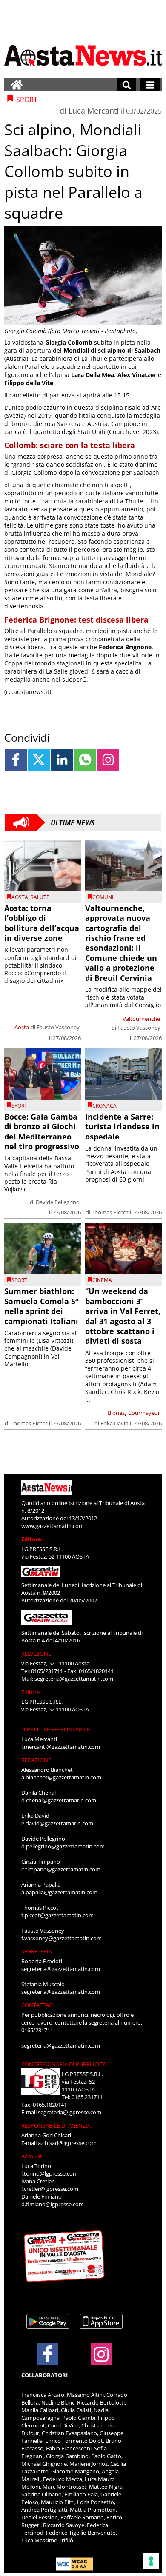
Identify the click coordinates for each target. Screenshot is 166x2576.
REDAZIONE (36, 1654)
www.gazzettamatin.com (53, 1526)
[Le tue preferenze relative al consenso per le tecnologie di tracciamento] (151, 2561)
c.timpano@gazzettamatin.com (61, 1869)
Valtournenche (141, 1019)
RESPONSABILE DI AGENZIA (56, 2125)
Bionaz (116, 1413)
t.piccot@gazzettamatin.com (57, 1915)
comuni (103, 897)
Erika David (114, 1423)
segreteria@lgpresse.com (70, 2112)
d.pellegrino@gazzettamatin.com (63, 1846)
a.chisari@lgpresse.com (67, 2143)
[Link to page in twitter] (39, 760)
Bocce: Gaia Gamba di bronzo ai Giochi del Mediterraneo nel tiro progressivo (42, 1131)
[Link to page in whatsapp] (85, 760)
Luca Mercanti (94, 111)
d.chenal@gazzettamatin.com (59, 1800)
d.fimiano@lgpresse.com (53, 2204)
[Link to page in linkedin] (62, 760)
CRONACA (104, 1106)
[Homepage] (17, 85)
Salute (40, 897)
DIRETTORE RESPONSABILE (56, 1729)
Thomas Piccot (110, 1212)
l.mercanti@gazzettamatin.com (61, 1747)
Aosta (20, 897)
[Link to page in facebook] (16, 760)
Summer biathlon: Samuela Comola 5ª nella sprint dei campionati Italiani (41, 1306)
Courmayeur (144, 1413)
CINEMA (102, 1280)
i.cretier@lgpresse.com (50, 2189)
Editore (31, 1539)
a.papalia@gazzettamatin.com (59, 1892)
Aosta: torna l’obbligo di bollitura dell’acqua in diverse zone (42, 923)
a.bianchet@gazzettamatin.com (61, 1777)
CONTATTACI (38, 2005)
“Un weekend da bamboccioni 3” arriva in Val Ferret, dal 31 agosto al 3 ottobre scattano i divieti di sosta (123, 1316)
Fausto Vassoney (58, 1027)
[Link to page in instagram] (108, 760)
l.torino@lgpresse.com (50, 2173)
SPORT (19, 1106)
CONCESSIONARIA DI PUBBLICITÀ (64, 2064)
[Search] (127, 85)
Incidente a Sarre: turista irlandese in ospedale (122, 1127)
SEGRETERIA (37, 1951)
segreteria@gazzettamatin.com (74, 1679)
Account (32, 2156)
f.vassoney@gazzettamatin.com (62, 1938)
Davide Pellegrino (58, 1202)
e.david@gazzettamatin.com (57, 1823)
